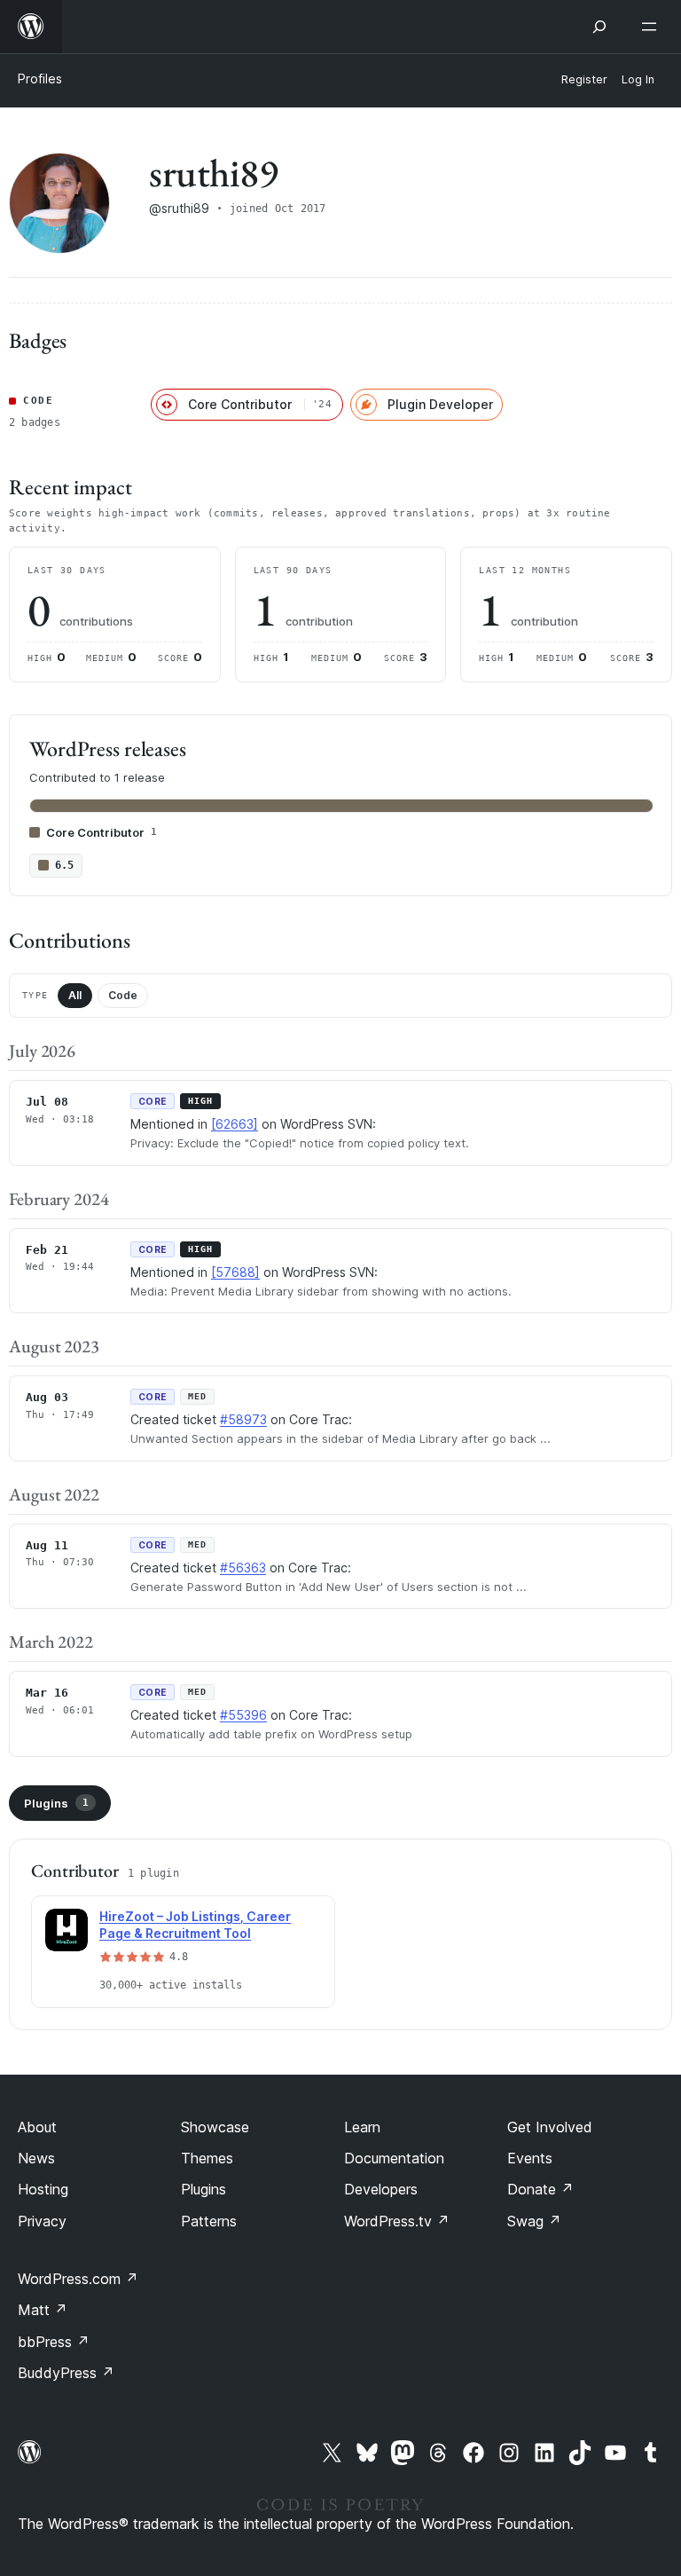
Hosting (43, 2189)
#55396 (243, 1715)
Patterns (209, 2221)
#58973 (243, 1419)
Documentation (394, 2158)
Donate (540, 2189)
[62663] (235, 1124)
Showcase (215, 2127)
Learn (362, 2127)
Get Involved (550, 2127)
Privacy (42, 2221)
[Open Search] (599, 27)
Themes (207, 2158)
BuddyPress (66, 2373)
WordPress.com (78, 2279)
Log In (638, 79)
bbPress (54, 2342)
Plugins (56, 1803)
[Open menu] (653, 27)
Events (530, 2158)
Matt (43, 2310)
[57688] (235, 1272)
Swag (534, 2221)
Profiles (40, 79)
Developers (381, 2189)
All (75, 995)
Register (584, 79)
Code (123, 995)
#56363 (243, 1568)
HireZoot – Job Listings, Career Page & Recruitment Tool (195, 1925)
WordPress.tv (397, 2221)
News (36, 2158)
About (37, 2127)
